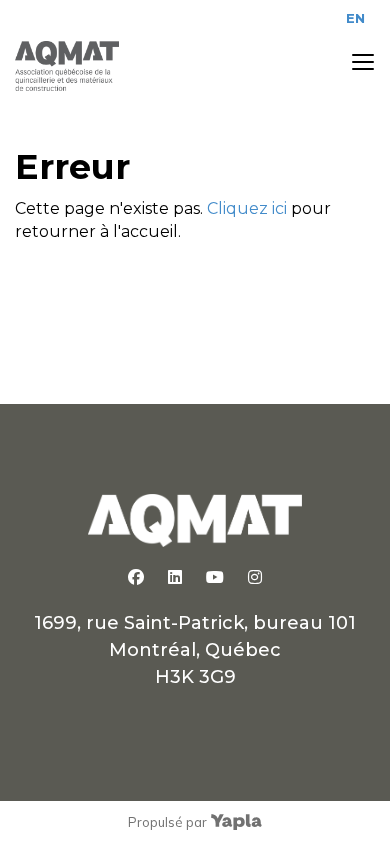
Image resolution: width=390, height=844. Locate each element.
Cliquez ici (247, 208)
